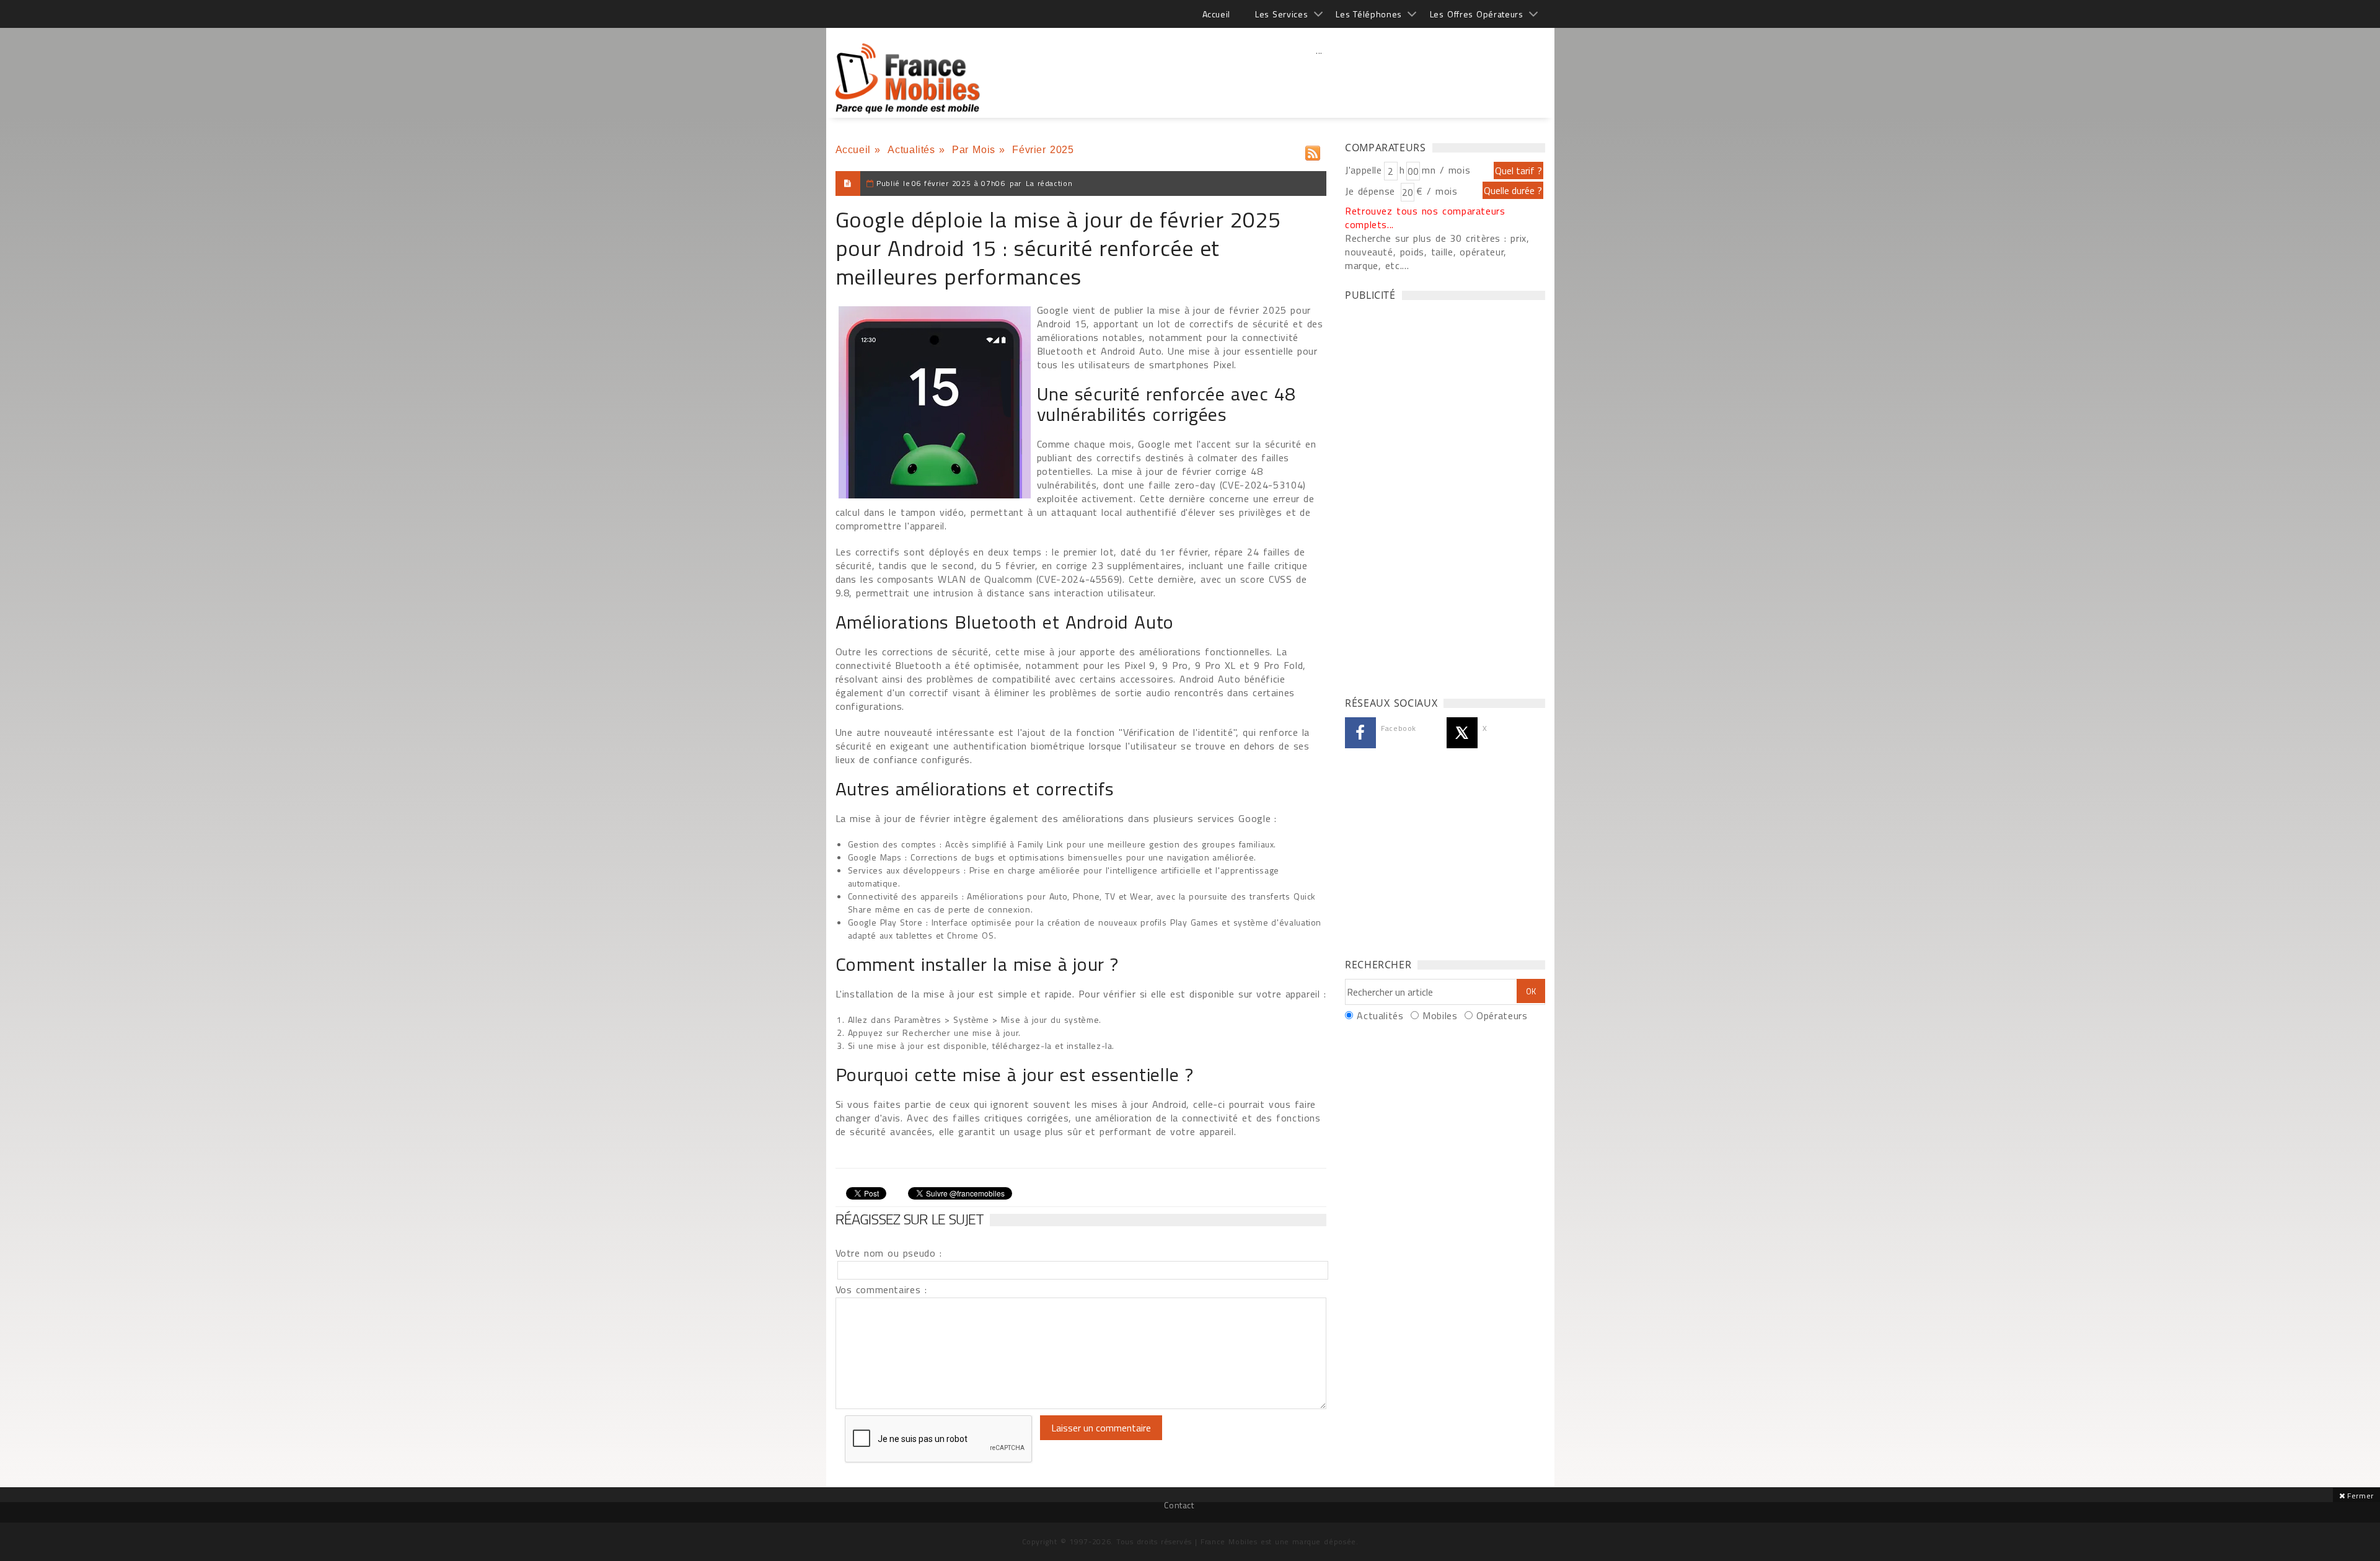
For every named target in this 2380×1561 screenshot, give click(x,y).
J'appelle (1364, 170)
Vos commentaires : (881, 1289)
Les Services (1281, 14)
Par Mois (974, 150)
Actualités (911, 150)
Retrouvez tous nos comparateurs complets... (1425, 218)
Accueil (1216, 14)
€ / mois (1437, 191)
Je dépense (1372, 191)
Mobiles (1440, 1015)
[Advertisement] (1320, 77)
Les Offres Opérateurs (1477, 14)
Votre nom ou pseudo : (889, 1253)
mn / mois (1446, 170)
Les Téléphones (1369, 14)
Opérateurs (1502, 1015)
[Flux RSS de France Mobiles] (1313, 150)
